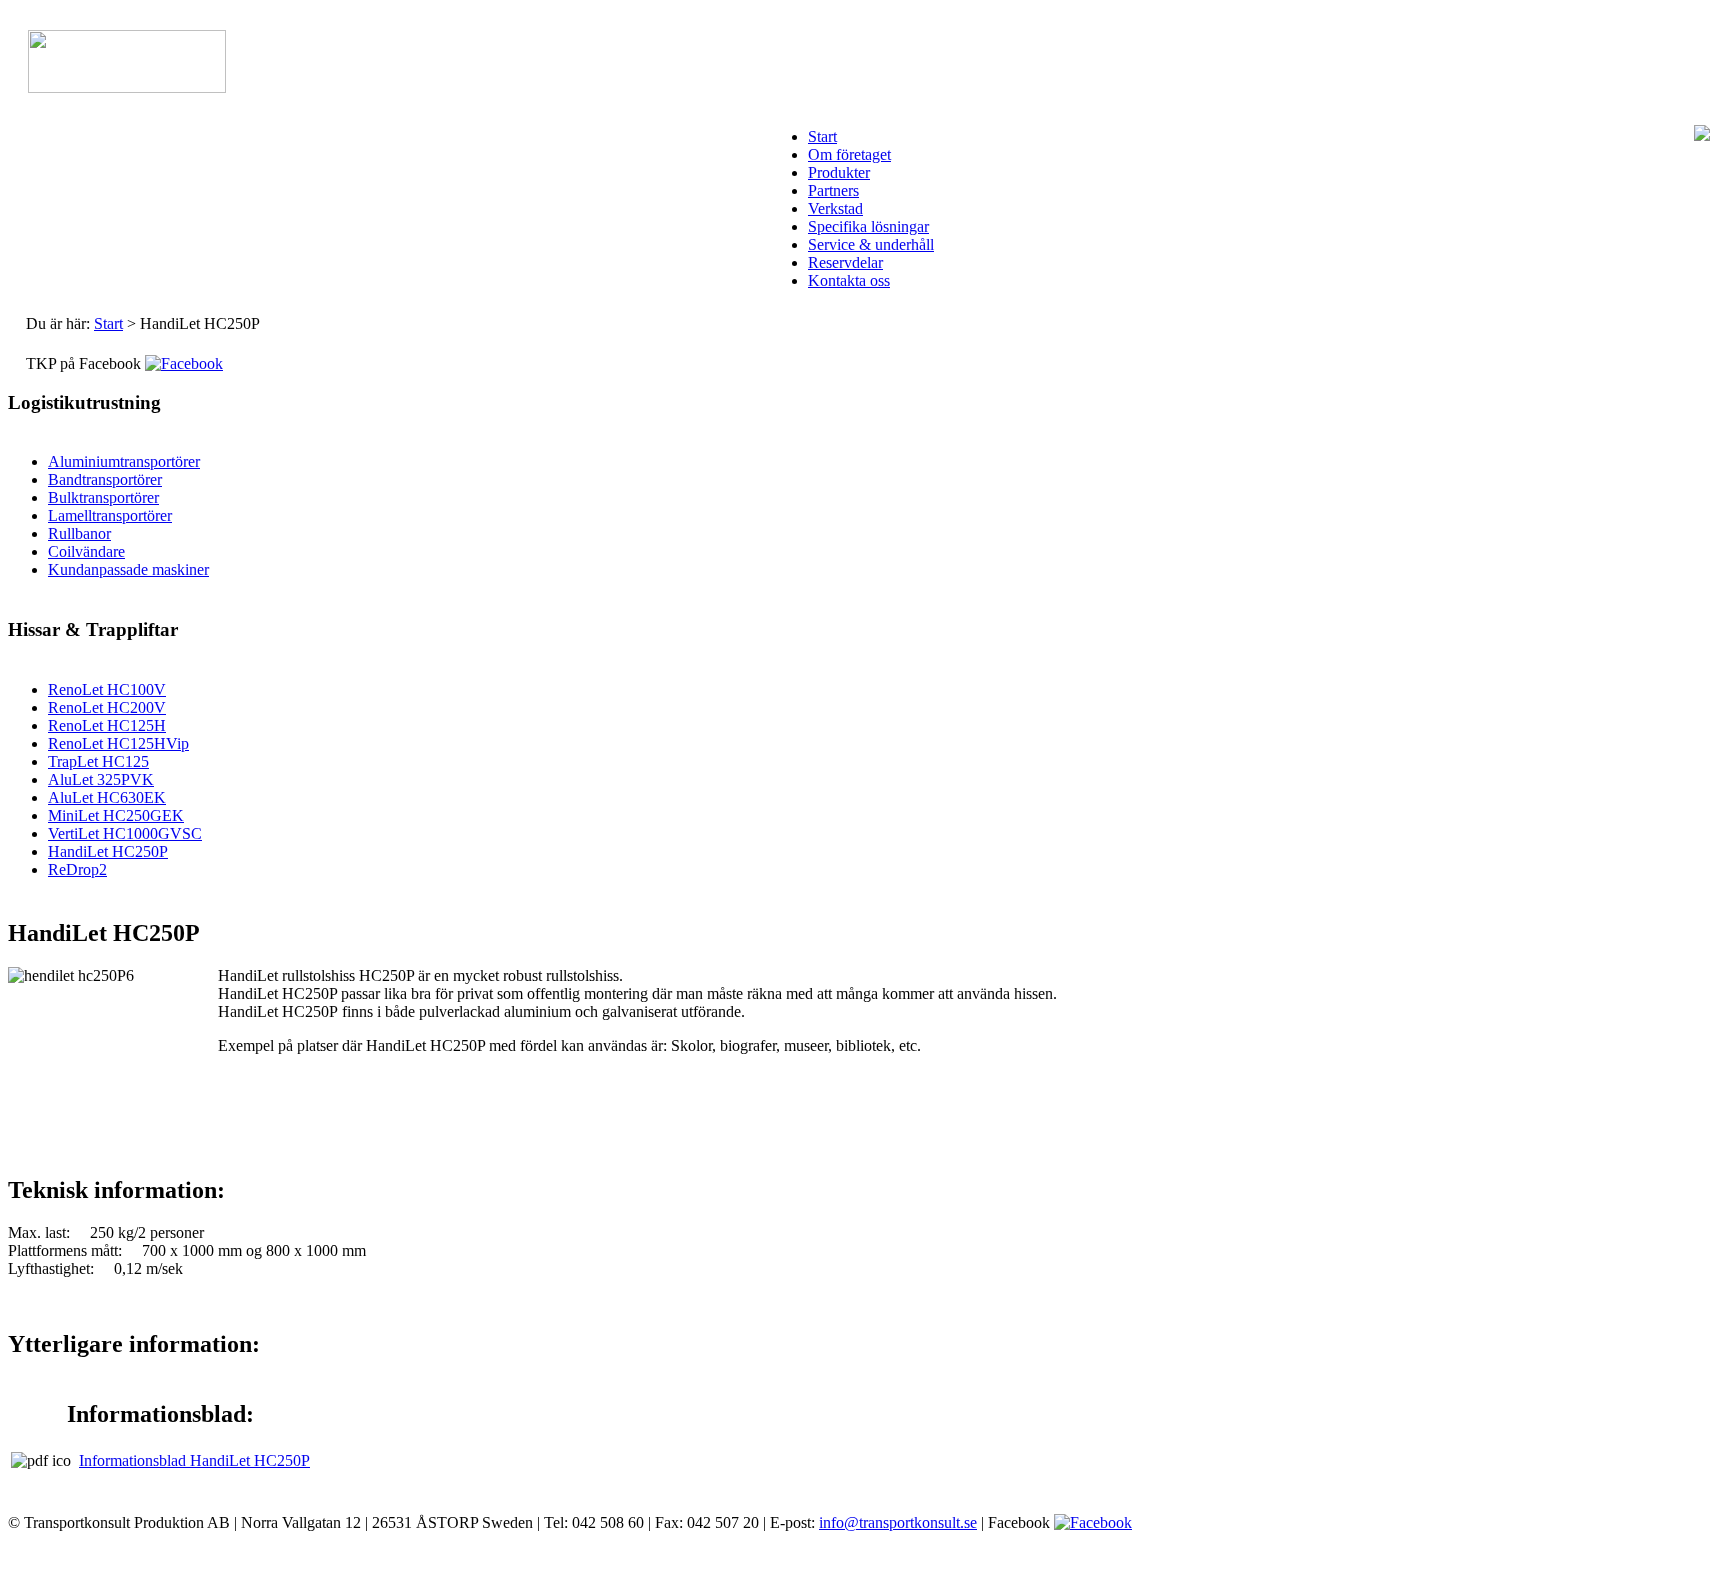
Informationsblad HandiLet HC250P (194, 1460)
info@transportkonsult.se (898, 1522)
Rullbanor (79, 533)
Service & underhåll (871, 244)
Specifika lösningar (868, 226)
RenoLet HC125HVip (118, 743)
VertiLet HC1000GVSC (125, 833)
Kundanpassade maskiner (128, 569)
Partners (833, 190)
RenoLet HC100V (107, 689)
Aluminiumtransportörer (124, 461)
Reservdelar (845, 262)
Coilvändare (86, 551)
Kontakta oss (849, 280)
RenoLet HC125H (107, 725)
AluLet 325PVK (101, 779)
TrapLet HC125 (98, 761)
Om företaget (849, 154)
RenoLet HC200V (107, 707)
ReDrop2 (77, 869)
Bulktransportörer (103, 497)
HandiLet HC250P (108, 851)
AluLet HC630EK (107, 797)
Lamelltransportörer (110, 515)
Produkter (839, 172)
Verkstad (835, 208)
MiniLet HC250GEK (116, 815)
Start (822, 136)
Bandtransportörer (105, 479)
